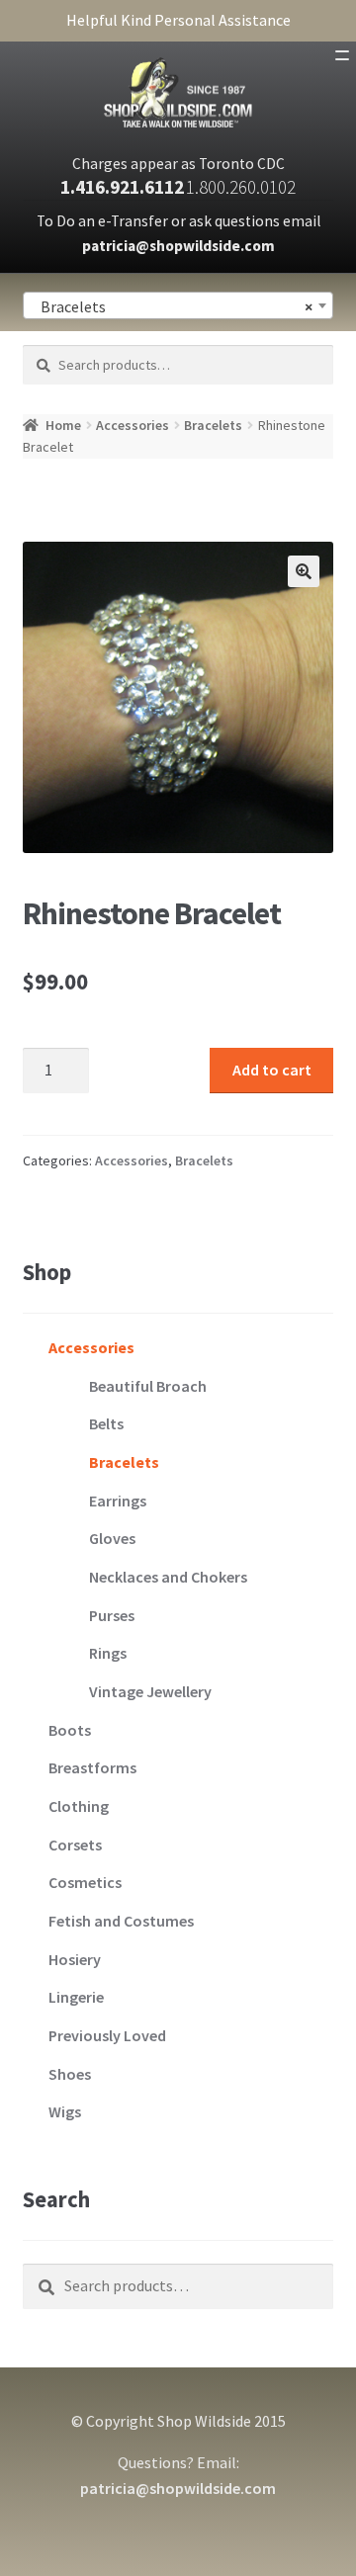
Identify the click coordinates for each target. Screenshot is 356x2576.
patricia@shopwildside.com (178, 246)
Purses (112, 1615)
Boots (70, 1730)
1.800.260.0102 (241, 187)
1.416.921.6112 (122, 187)
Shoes (70, 2074)
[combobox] (178, 305)
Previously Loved (107, 2035)
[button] (304, 571)
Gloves (112, 1538)
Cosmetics (85, 1882)
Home (63, 425)
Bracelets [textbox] (173, 306)
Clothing (79, 1806)
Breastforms (92, 1767)
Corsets (75, 1845)
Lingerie (76, 1997)
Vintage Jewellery (150, 1691)
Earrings (118, 1501)
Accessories (133, 425)
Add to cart (272, 1070)
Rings (108, 1653)
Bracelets (213, 425)
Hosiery (75, 1959)
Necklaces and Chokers (168, 1577)
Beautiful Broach (148, 1386)
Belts (106, 1423)
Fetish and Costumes (121, 1921)
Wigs (65, 2111)
